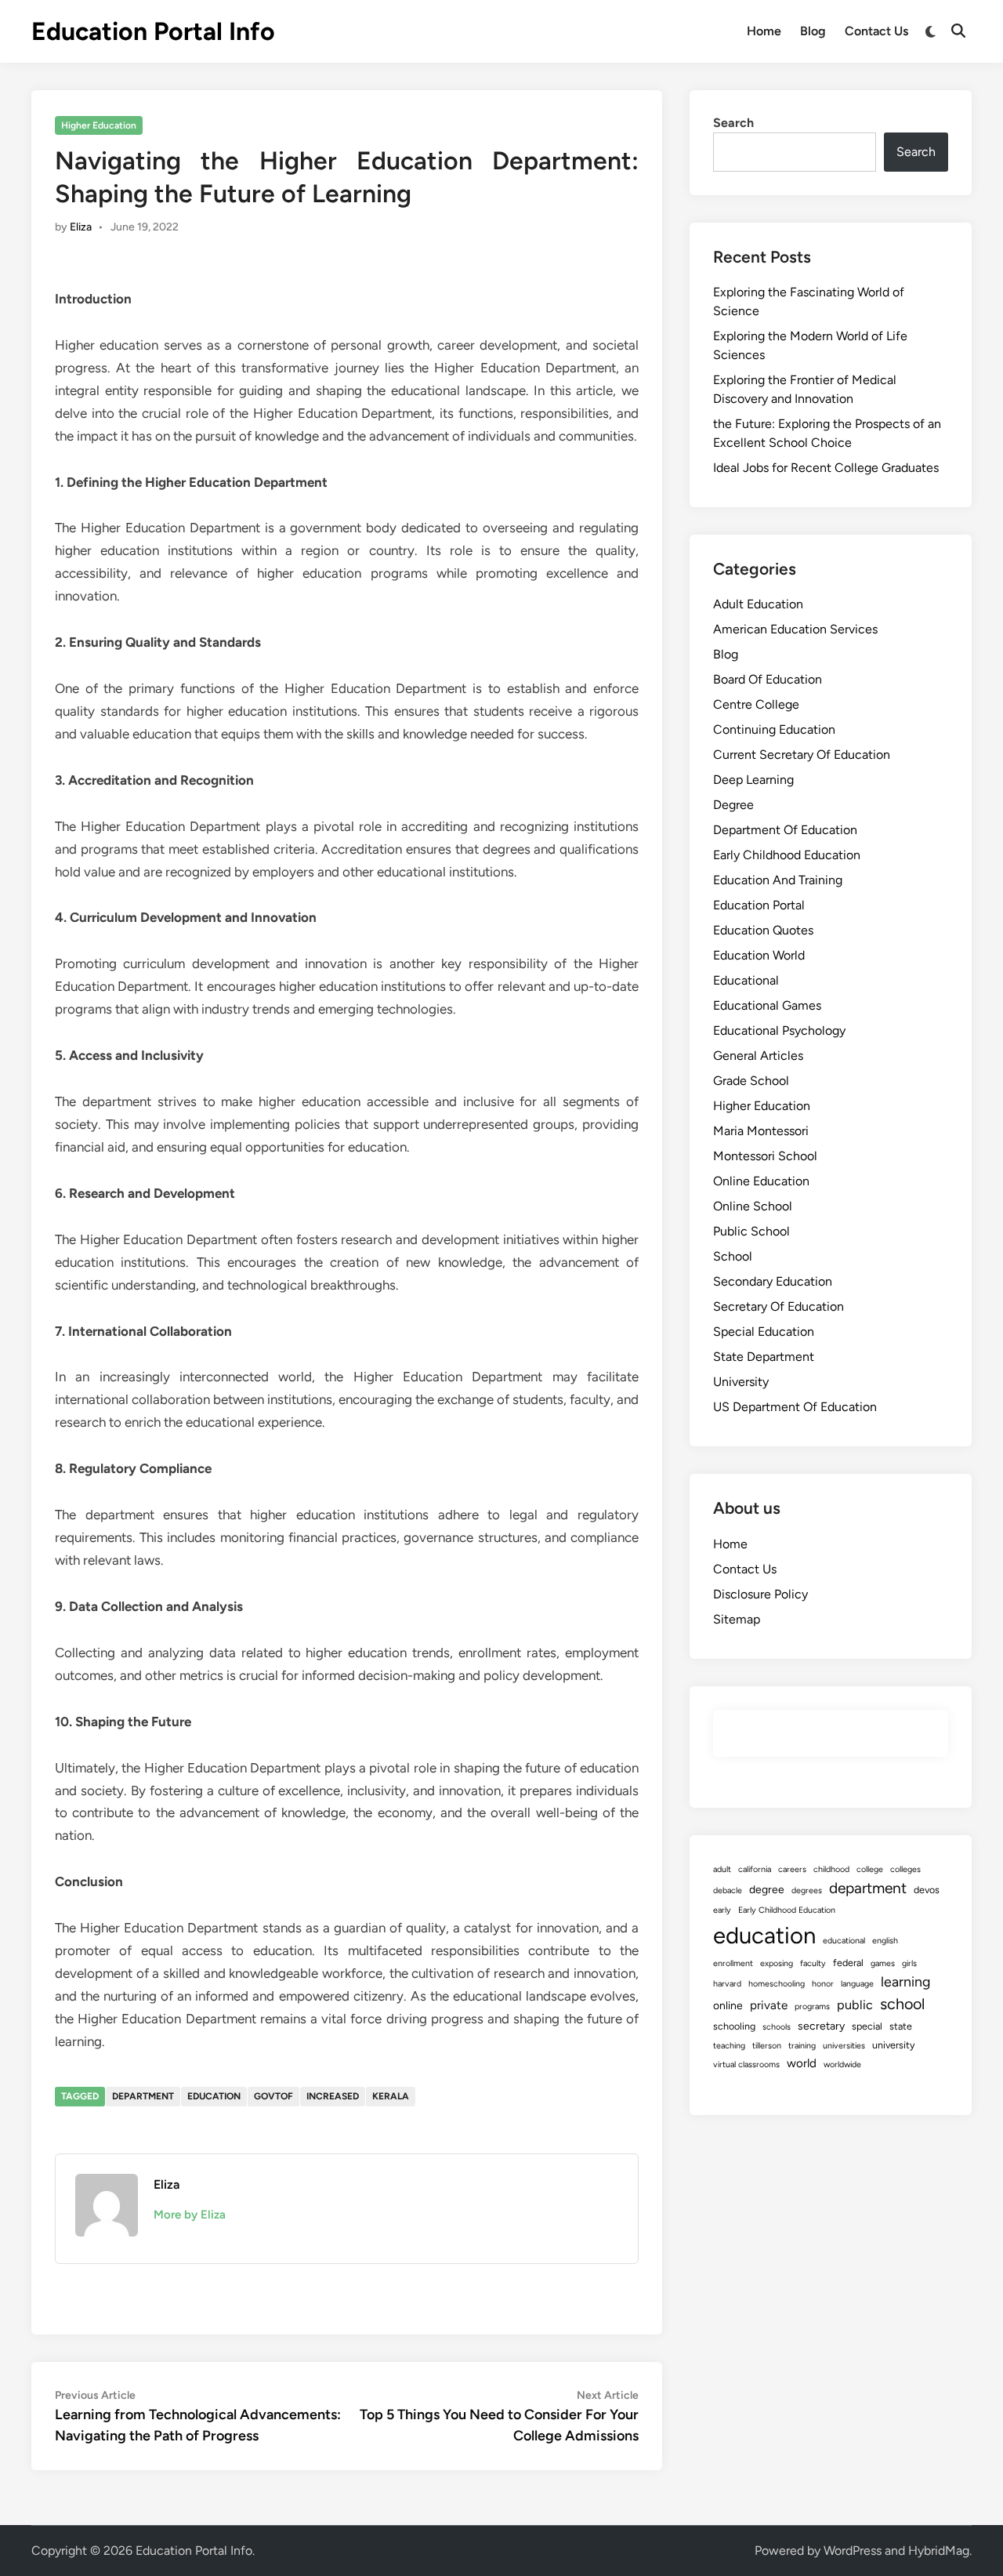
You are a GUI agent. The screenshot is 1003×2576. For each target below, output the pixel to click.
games (883, 1963)
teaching (729, 2046)
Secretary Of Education (779, 1306)
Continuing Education (774, 729)
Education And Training (778, 880)
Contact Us (876, 31)
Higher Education (99, 125)
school (902, 2004)
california (755, 1869)
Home (764, 31)
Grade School (751, 1081)
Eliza (81, 227)
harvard (727, 1984)
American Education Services (795, 629)
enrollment (733, 1963)
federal (848, 1963)
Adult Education (758, 604)
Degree (733, 805)
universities (844, 2046)
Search (733, 123)
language (857, 1984)
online (728, 2006)
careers (792, 1869)
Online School (753, 1206)
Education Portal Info (153, 31)
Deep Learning (753, 780)
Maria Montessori (761, 1131)
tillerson (767, 2046)
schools (777, 2027)
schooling (734, 2026)
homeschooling (777, 1984)
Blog (813, 31)
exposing (777, 1963)
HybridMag (939, 2551)
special (867, 2026)
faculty (813, 1963)
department (143, 2096)
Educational (746, 980)
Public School (751, 1231)
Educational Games (767, 1005)
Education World (759, 955)
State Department (764, 1357)
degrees (807, 1890)
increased (333, 2096)
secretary (821, 2026)
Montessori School (765, 1156)
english (885, 1941)
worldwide (842, 2064)
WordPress (853, 2551)
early (722, 1910)
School (733, 1256)
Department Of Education (785, 830)
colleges (905, 1869)
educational (844, 1941)
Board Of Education (768, 679)
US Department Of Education (795, 1407)
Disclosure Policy (760, 1594)
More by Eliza (190, 2215)
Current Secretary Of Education (802, 755)
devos (927, 1890)
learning (905, 1981)
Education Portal (759, 905)
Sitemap (737, 1619)
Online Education (761, 1181)
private (769, 2005)
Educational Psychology (779, 1030)
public (855, 2005)
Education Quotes (763, 930)
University (741, 1382)
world (802, 2063)
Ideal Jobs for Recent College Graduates (826, 468)
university (894, 2045)
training (802, 2046)
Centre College (756, 704)
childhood (831, 1869)
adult (722, 1869)
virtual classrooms (746, 2064)
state (901, 2026)
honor (823, 1984)
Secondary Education (773, 1281)
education (214, 2096)
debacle (728, 1890)
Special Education (764, 1332)
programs (812, 2006)
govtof (273, 2096)
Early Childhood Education (787, 855)
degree (767, 1890)
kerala (391, 2096)
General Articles (758, 1056)
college (870, 1869)
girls (909, 1963)
